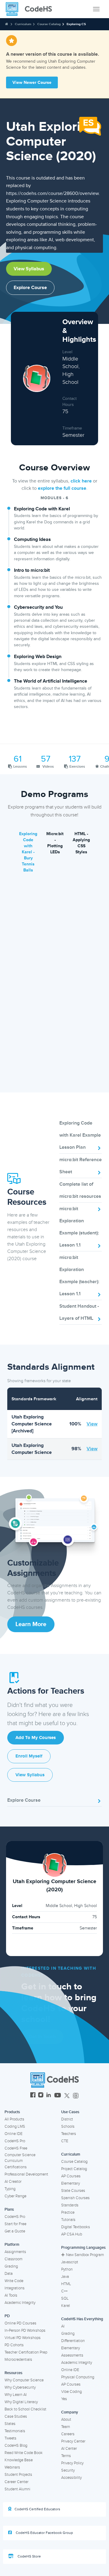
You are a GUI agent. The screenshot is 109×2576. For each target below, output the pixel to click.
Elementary (71, 2183)
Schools (68, 2126)
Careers (68, 2434)
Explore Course (30, 288)
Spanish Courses (75, 2198)
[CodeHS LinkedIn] (49, 2096)
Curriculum (23, 24)
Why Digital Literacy (21, 2402)
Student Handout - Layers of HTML (79, 1312)
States (10, 2424)
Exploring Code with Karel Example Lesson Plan (80, 1135)
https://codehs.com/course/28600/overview (52, 193)
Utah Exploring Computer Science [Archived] (32, 1424)
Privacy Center (73, 2441)
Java (65, 2277)
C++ (64, 2291)
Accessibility (71, 2478)
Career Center (17, 2482)
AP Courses (71, 2176)
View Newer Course (32, 82)
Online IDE (13, 2134)
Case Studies (16, 2416)
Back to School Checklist (25, 2409)
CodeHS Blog (16, 2446)
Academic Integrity (20, 2303)
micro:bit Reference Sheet (81, 1166)
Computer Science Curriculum (20, 2158)
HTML (66, 2284)
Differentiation (73, 2341)
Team (66, 2427)
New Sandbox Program (85, 2255)
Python (67, 2269)
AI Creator (13, 2182)
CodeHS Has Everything (82, 2319)
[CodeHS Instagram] (41, 2096)
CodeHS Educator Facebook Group (44, 2533)
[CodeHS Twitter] (67, 2096)
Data (9, 2274)
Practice (68, 2212)
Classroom (13, 2259)
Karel (66, 2306)
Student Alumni (17, 2489)
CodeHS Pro (15, 2141)
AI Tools (11, 2295)
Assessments (72, 2355)
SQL (65, 2298)
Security (68, 2470)
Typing (10, 2189)
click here (81, 481)
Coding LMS (15, 2126)
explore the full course (62, 488)
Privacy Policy (72, 2463)
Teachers (69, 2134)
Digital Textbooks (76, 2227)
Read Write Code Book (24, 2453)
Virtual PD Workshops (23, 2338)
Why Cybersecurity (20, 2387)
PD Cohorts (14, 2345)
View (92, 1424)
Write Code (14, 2281)
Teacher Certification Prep (26, 2352)
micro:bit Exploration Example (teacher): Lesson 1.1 (79, 1276)
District (67, 2119)
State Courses (73, 2191)
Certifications (16, 2167)
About (66, 2420)
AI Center (69, 2449)
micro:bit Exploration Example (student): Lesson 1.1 (79, 1227)
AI (63, 2326)
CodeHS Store (29, 2556)
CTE (65, 2141)
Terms (66, 2456)
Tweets (10, 2438)
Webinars (12, 2467)
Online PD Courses (20, 2323)
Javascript (70, 2262)
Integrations (15, 2288)
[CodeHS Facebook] (33, 2096)
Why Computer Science (24, 2380)
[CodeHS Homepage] (31, 9)
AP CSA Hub (72, 2234)
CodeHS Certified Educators (37, 2509)
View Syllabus (29, 269)
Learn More (31, 1624)
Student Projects (18, 2475)
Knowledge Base (19, 2460)
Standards (70, 2205)
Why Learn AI (16, 2395)
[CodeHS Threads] (76, 2096)
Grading (11, 2266)
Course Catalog (49, 24)
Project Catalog (74, 2169)
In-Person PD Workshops (25, 2331)
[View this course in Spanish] (90, 126)
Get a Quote (15, 2231)
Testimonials (15, 2431)
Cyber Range (15, 2196)
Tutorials (68, 2220)
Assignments (15, 2252)
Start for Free (15, 2224)
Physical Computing (78, 2377)
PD (7, 2316)
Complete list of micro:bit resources (80, 1190)
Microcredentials (18, 2360)
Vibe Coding (71, 2392)
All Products (14, 2119)
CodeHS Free (16, 2148)
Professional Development (26, 2174)
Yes (64, 2399)
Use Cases (70, 2112)
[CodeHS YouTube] (58, 2096)
